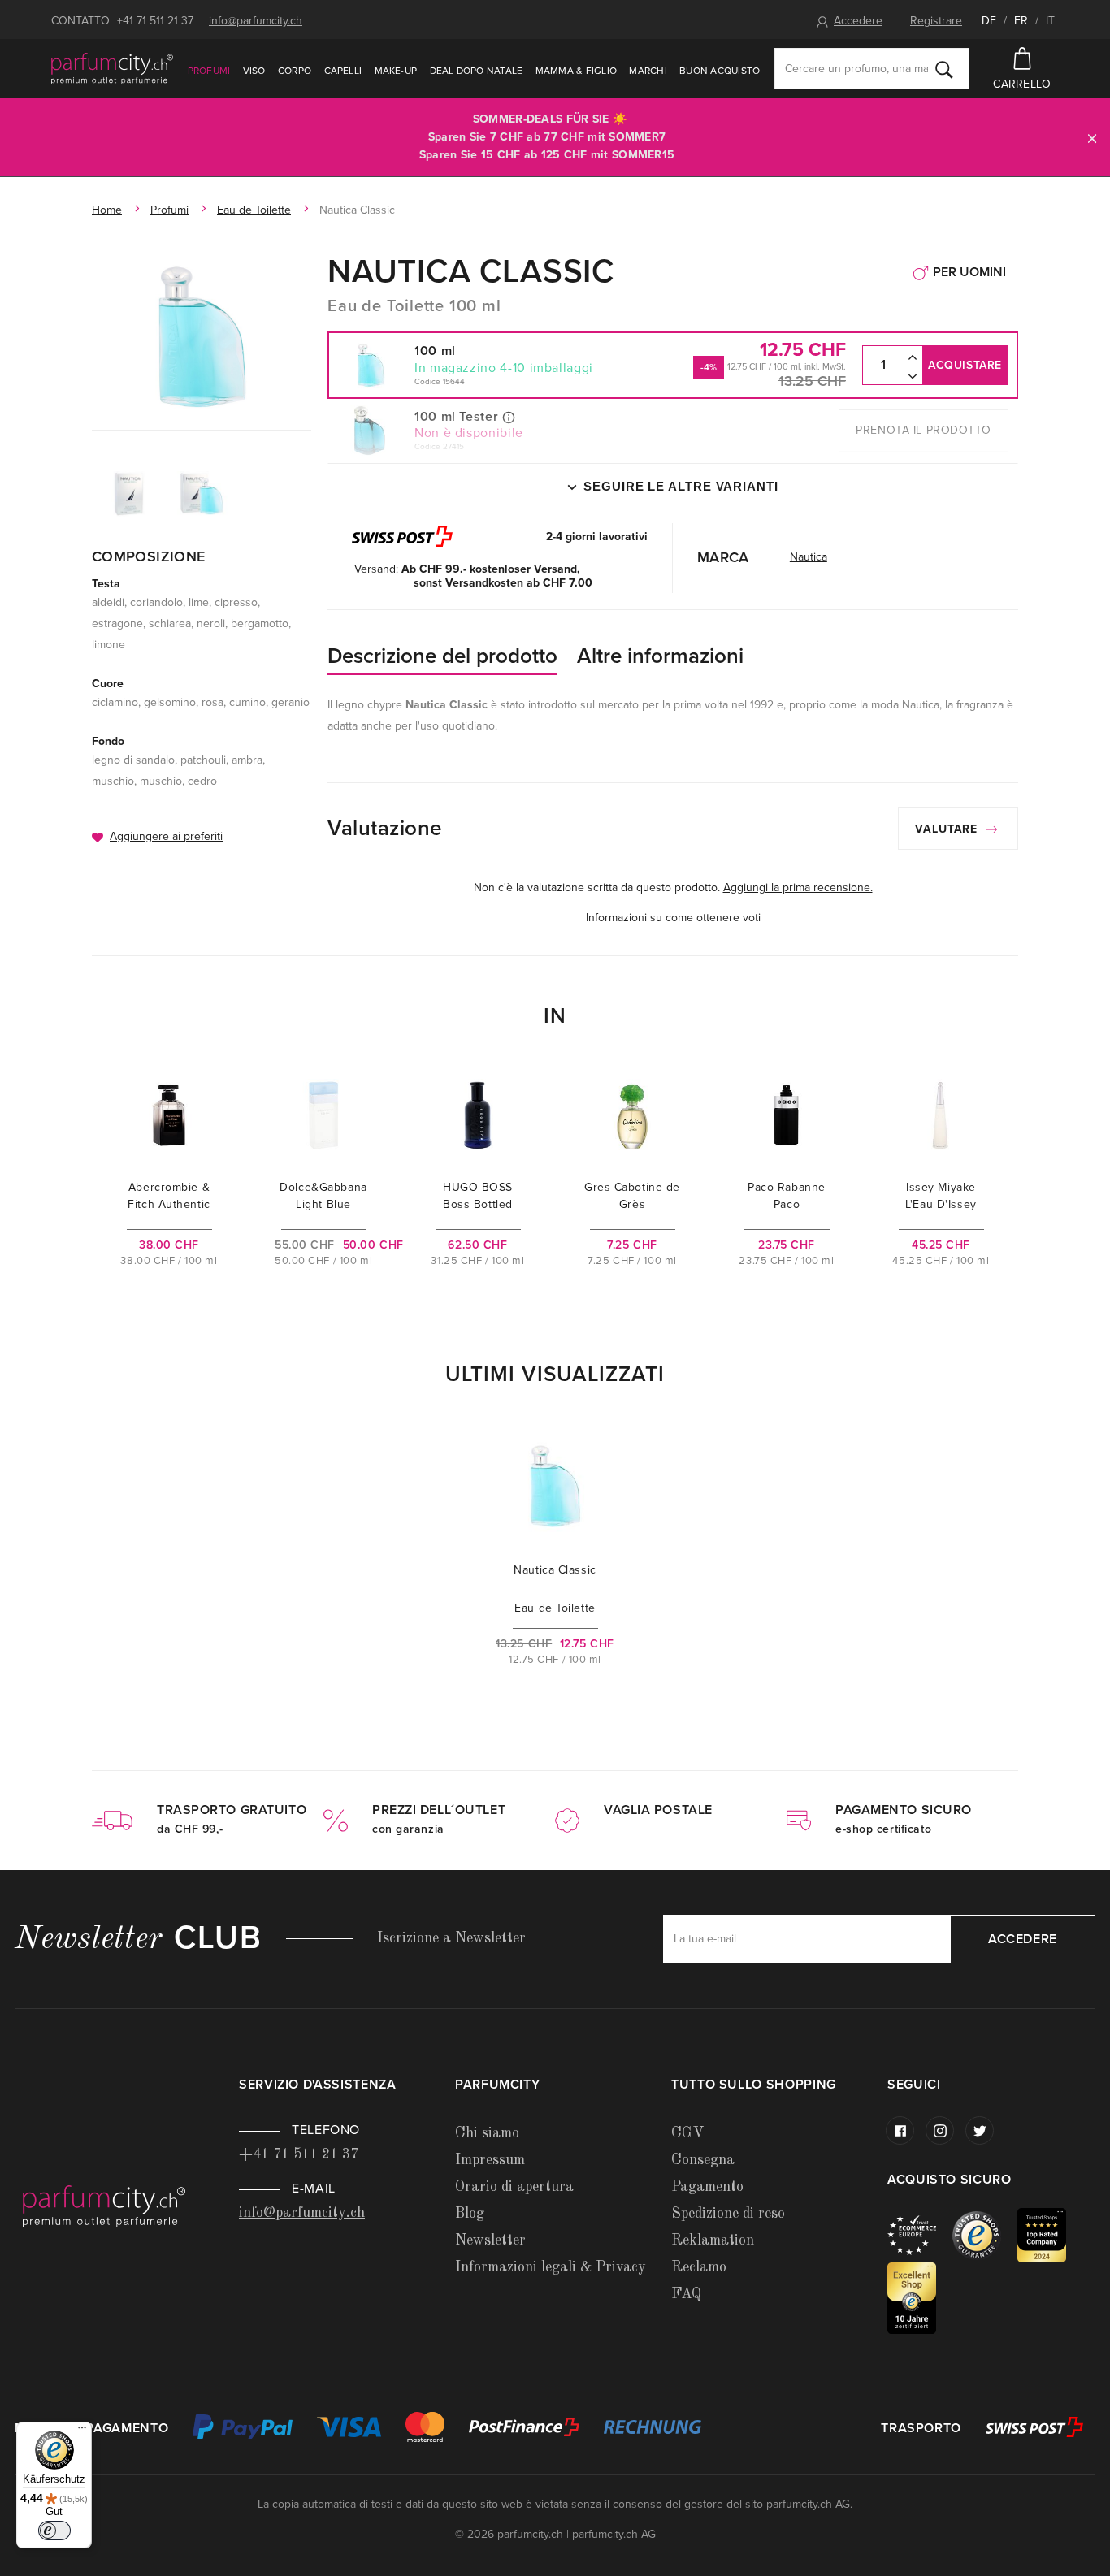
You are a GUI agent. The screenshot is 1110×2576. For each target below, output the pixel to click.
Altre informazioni (660, 656)
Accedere (858, 21)
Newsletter (490, 2240)
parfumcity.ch (799, 2504)
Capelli (343, 71)
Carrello (1022, 84)
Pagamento (707, 2187)
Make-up (396, 71)
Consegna (703, 2160)
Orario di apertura (514, 2187)
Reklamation (713, 2240)
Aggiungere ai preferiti (166, 836)
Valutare (948, 829)
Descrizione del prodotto (442, 656)
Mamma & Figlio (576, 71)
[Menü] (82, 2431)
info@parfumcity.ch (256, 21)
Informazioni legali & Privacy (551, 2267)
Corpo (295, 71)
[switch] (54, 2531)
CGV (687, 2133)
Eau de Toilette (254, 210)
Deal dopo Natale (477, 71)
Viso (254, 71)
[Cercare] (944, 69)
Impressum (490, 2160)
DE (989, 21)
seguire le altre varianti (681, 486)
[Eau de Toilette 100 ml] (202, 337)
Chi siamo (487, 2133)
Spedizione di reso (728, 2214)
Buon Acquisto (720, 71)
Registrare (936, 21)
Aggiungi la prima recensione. (798, 888)
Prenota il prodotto (924, 430)
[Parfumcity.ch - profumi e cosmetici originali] (112, 68)
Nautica (809, 557)
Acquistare (965, 365)
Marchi (648, 71)
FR (1021, 21)
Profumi (209, 71)
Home (107, 210)
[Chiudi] (1092, 138)
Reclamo (699, 2267)
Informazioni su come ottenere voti (673, 918)
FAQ (686, 2294)
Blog (470, 2214)
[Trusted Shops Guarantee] (985, 2234)
